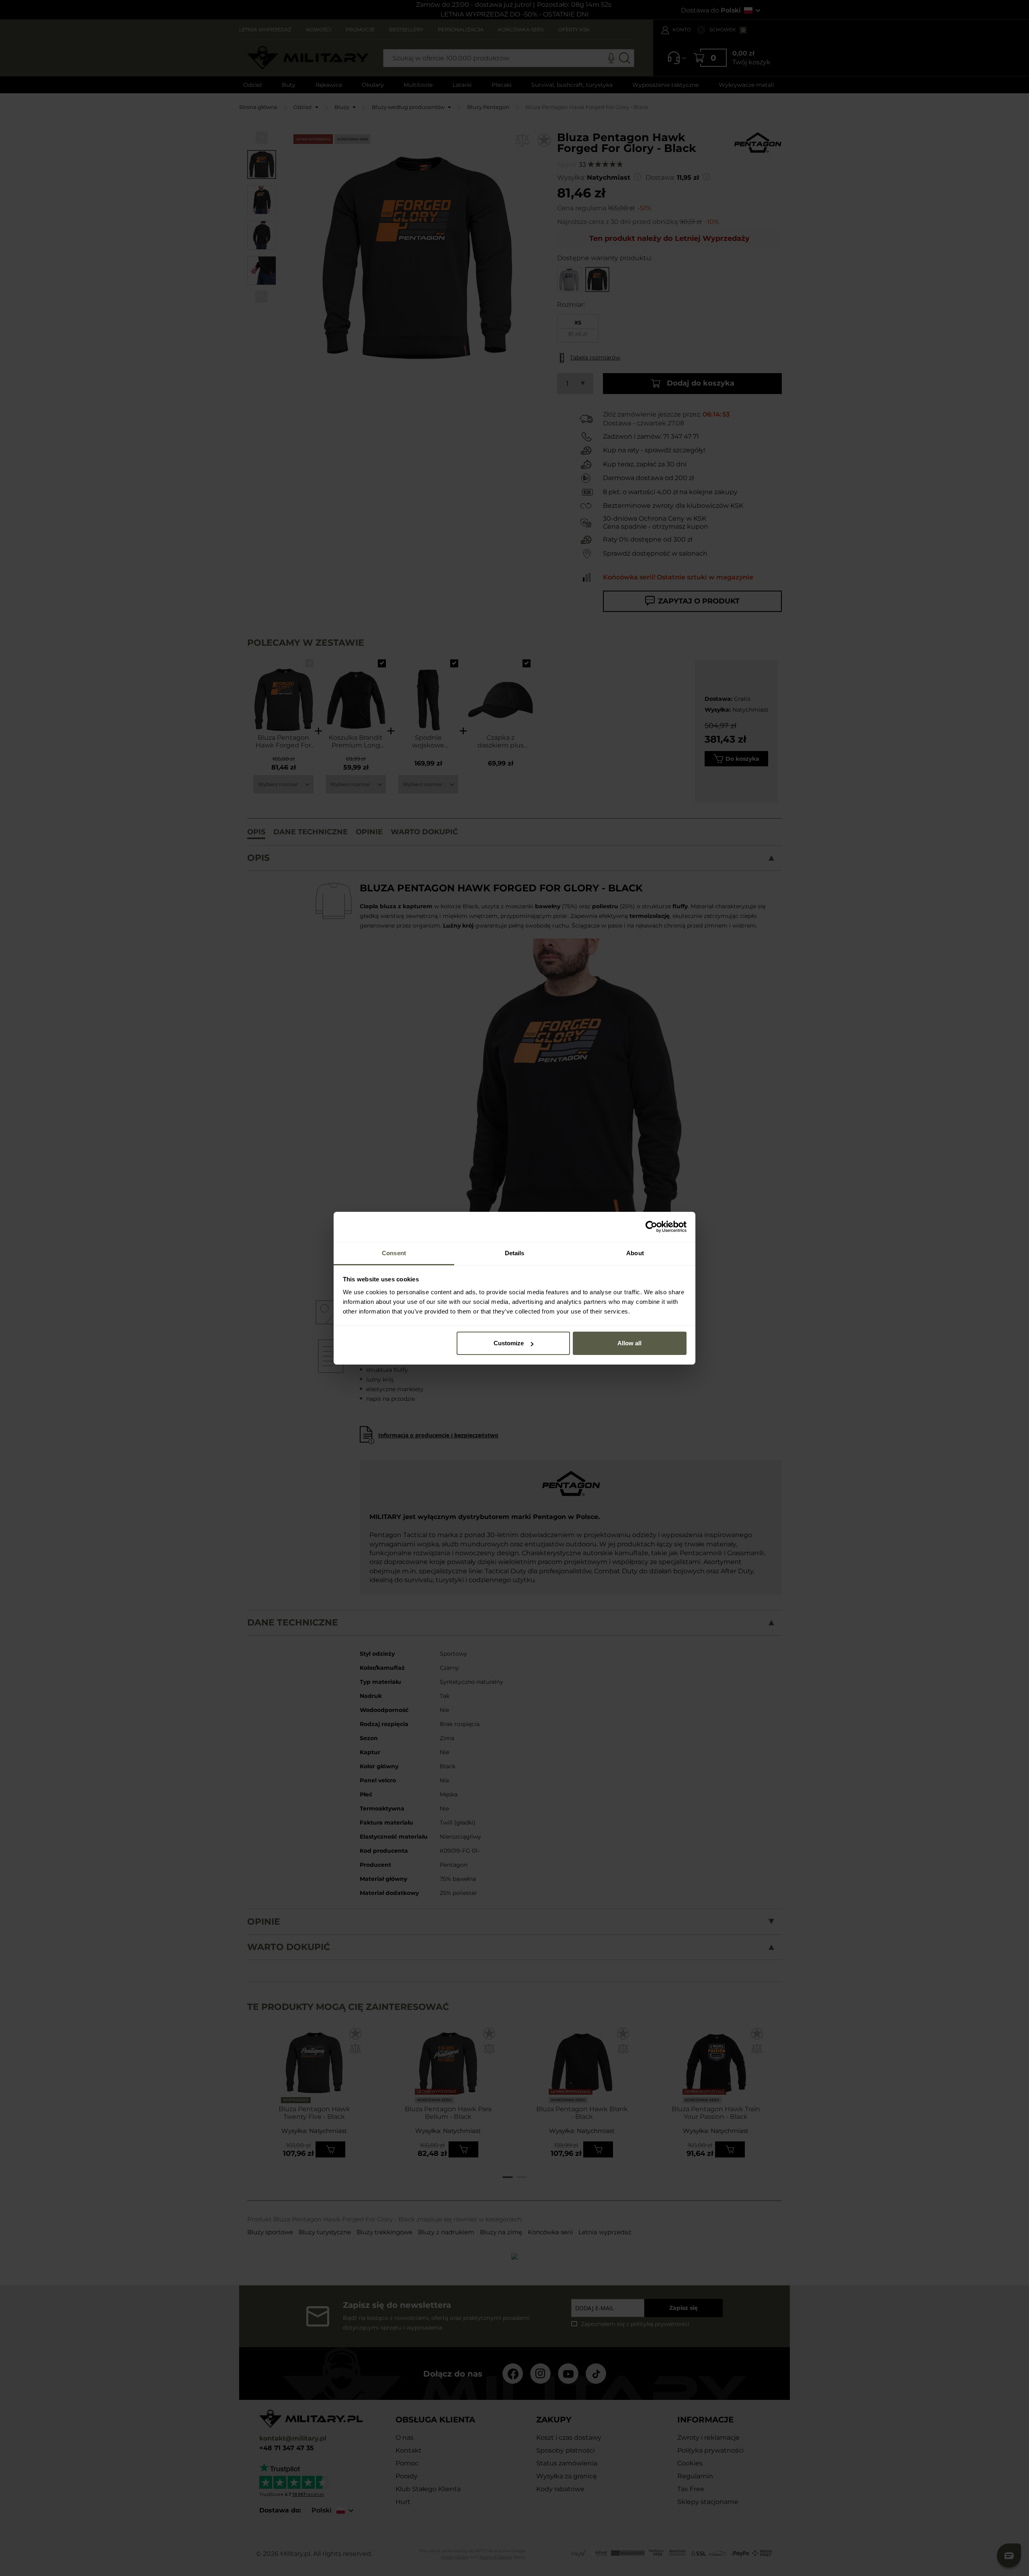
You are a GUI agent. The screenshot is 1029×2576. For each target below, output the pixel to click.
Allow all (629, 1343)
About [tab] (635, 1253)
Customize (509, 1343)
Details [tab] (515, 1253)
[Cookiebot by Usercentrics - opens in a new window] (651, 1227)
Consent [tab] (394, 1253)
